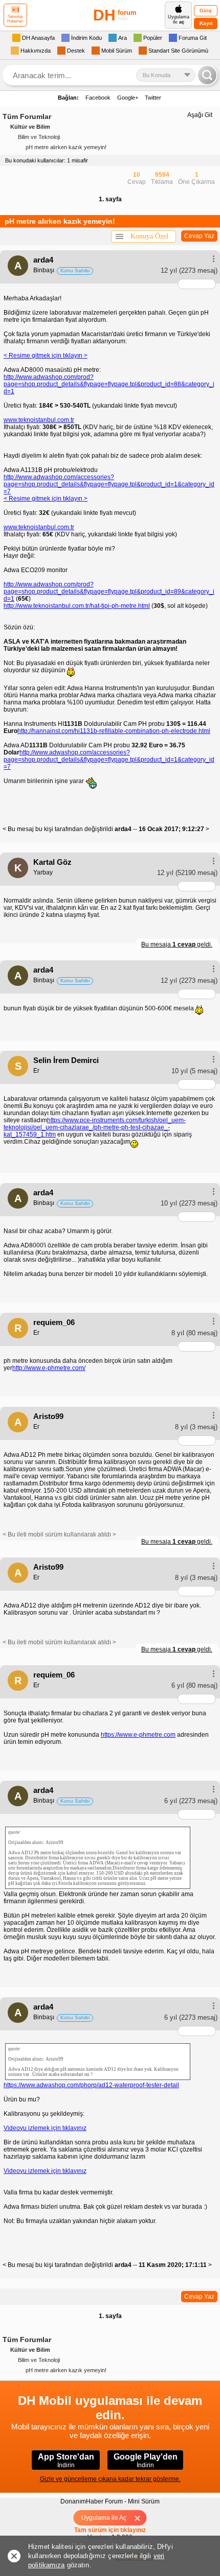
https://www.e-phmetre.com (138, 1735)
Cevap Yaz (199, 236)
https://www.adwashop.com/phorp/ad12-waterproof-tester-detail (91, 2085)
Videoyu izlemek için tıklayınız (45, 2128)
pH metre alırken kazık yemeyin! (66, 147)
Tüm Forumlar (27, 116)
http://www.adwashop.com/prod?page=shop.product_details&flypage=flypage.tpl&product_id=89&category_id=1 (109, 592)
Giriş (206, 10)
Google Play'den (146, 2461)
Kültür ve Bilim (30, 127)
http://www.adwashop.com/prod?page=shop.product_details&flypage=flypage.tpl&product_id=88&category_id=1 (109, 384)
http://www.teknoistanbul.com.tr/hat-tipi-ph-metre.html (77, 606)
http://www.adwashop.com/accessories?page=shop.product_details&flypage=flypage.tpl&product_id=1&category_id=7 (109, 484)
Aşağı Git (200, 115)
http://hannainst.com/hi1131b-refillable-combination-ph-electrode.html (114, 731)
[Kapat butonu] (141, 2518)
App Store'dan (66, 2461)
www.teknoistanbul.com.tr (39, 420)
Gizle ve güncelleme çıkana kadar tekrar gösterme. (110, 2479)
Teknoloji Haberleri (15, 19)
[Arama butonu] (207, 75)
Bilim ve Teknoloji (39, 137)
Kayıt (206, 23)
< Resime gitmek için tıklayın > (46, 356)
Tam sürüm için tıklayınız (110, 2530)
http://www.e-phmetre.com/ (49, 1368)
